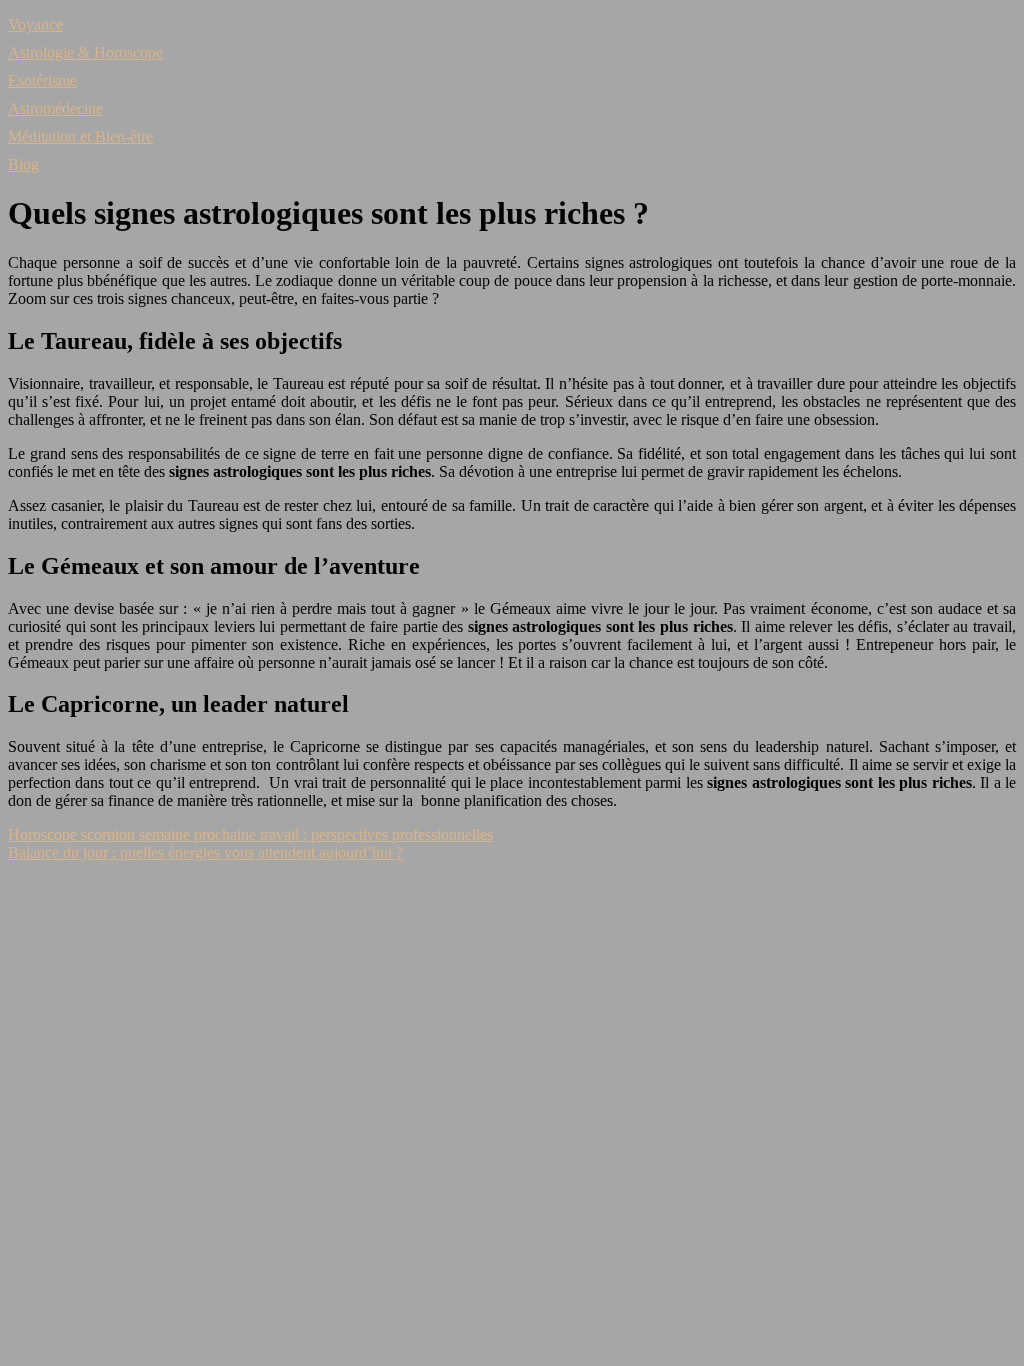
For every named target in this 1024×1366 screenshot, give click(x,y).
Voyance (35, 24)
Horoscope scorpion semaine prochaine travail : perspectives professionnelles (250, 834)
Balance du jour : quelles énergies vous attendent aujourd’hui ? (205, 852)
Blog (23, 164)
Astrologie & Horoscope (85, 52)
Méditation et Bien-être (80, 136)
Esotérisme (42, 80)
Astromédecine (55, 108)
